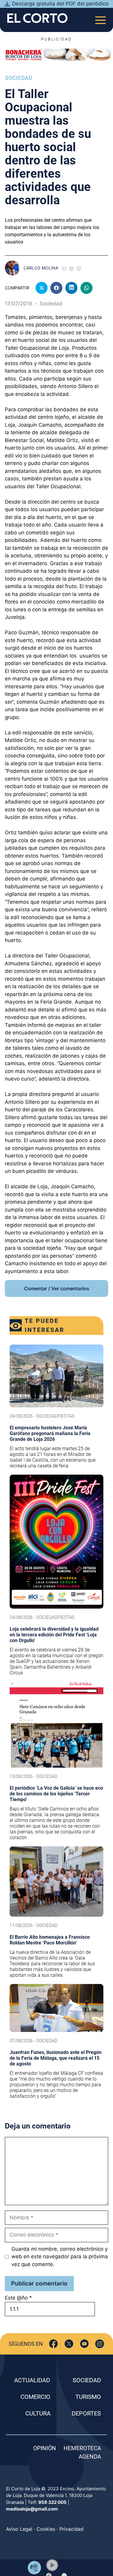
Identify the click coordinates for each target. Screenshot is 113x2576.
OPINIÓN (45, 2448)
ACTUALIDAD (32, 2380)
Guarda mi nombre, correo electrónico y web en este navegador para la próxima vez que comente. (60, 2257)
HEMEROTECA (82, 2448)
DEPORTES (86, 2413)
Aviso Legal (19, 2529)
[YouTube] (84, 2344)
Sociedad (19, 78)
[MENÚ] (100, 18)
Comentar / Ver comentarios (57, 1288)
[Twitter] (69, 2344)
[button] (52, 2565)
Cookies (46, 2529)
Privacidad (71, 2529)
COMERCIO (35, 2397)
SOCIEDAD (87, 2380)
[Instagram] (100, 2344)
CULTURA (38, 2413)
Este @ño (18, 2298)
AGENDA (90, 2457)
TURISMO (88, 2397)
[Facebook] (53, 2344)
